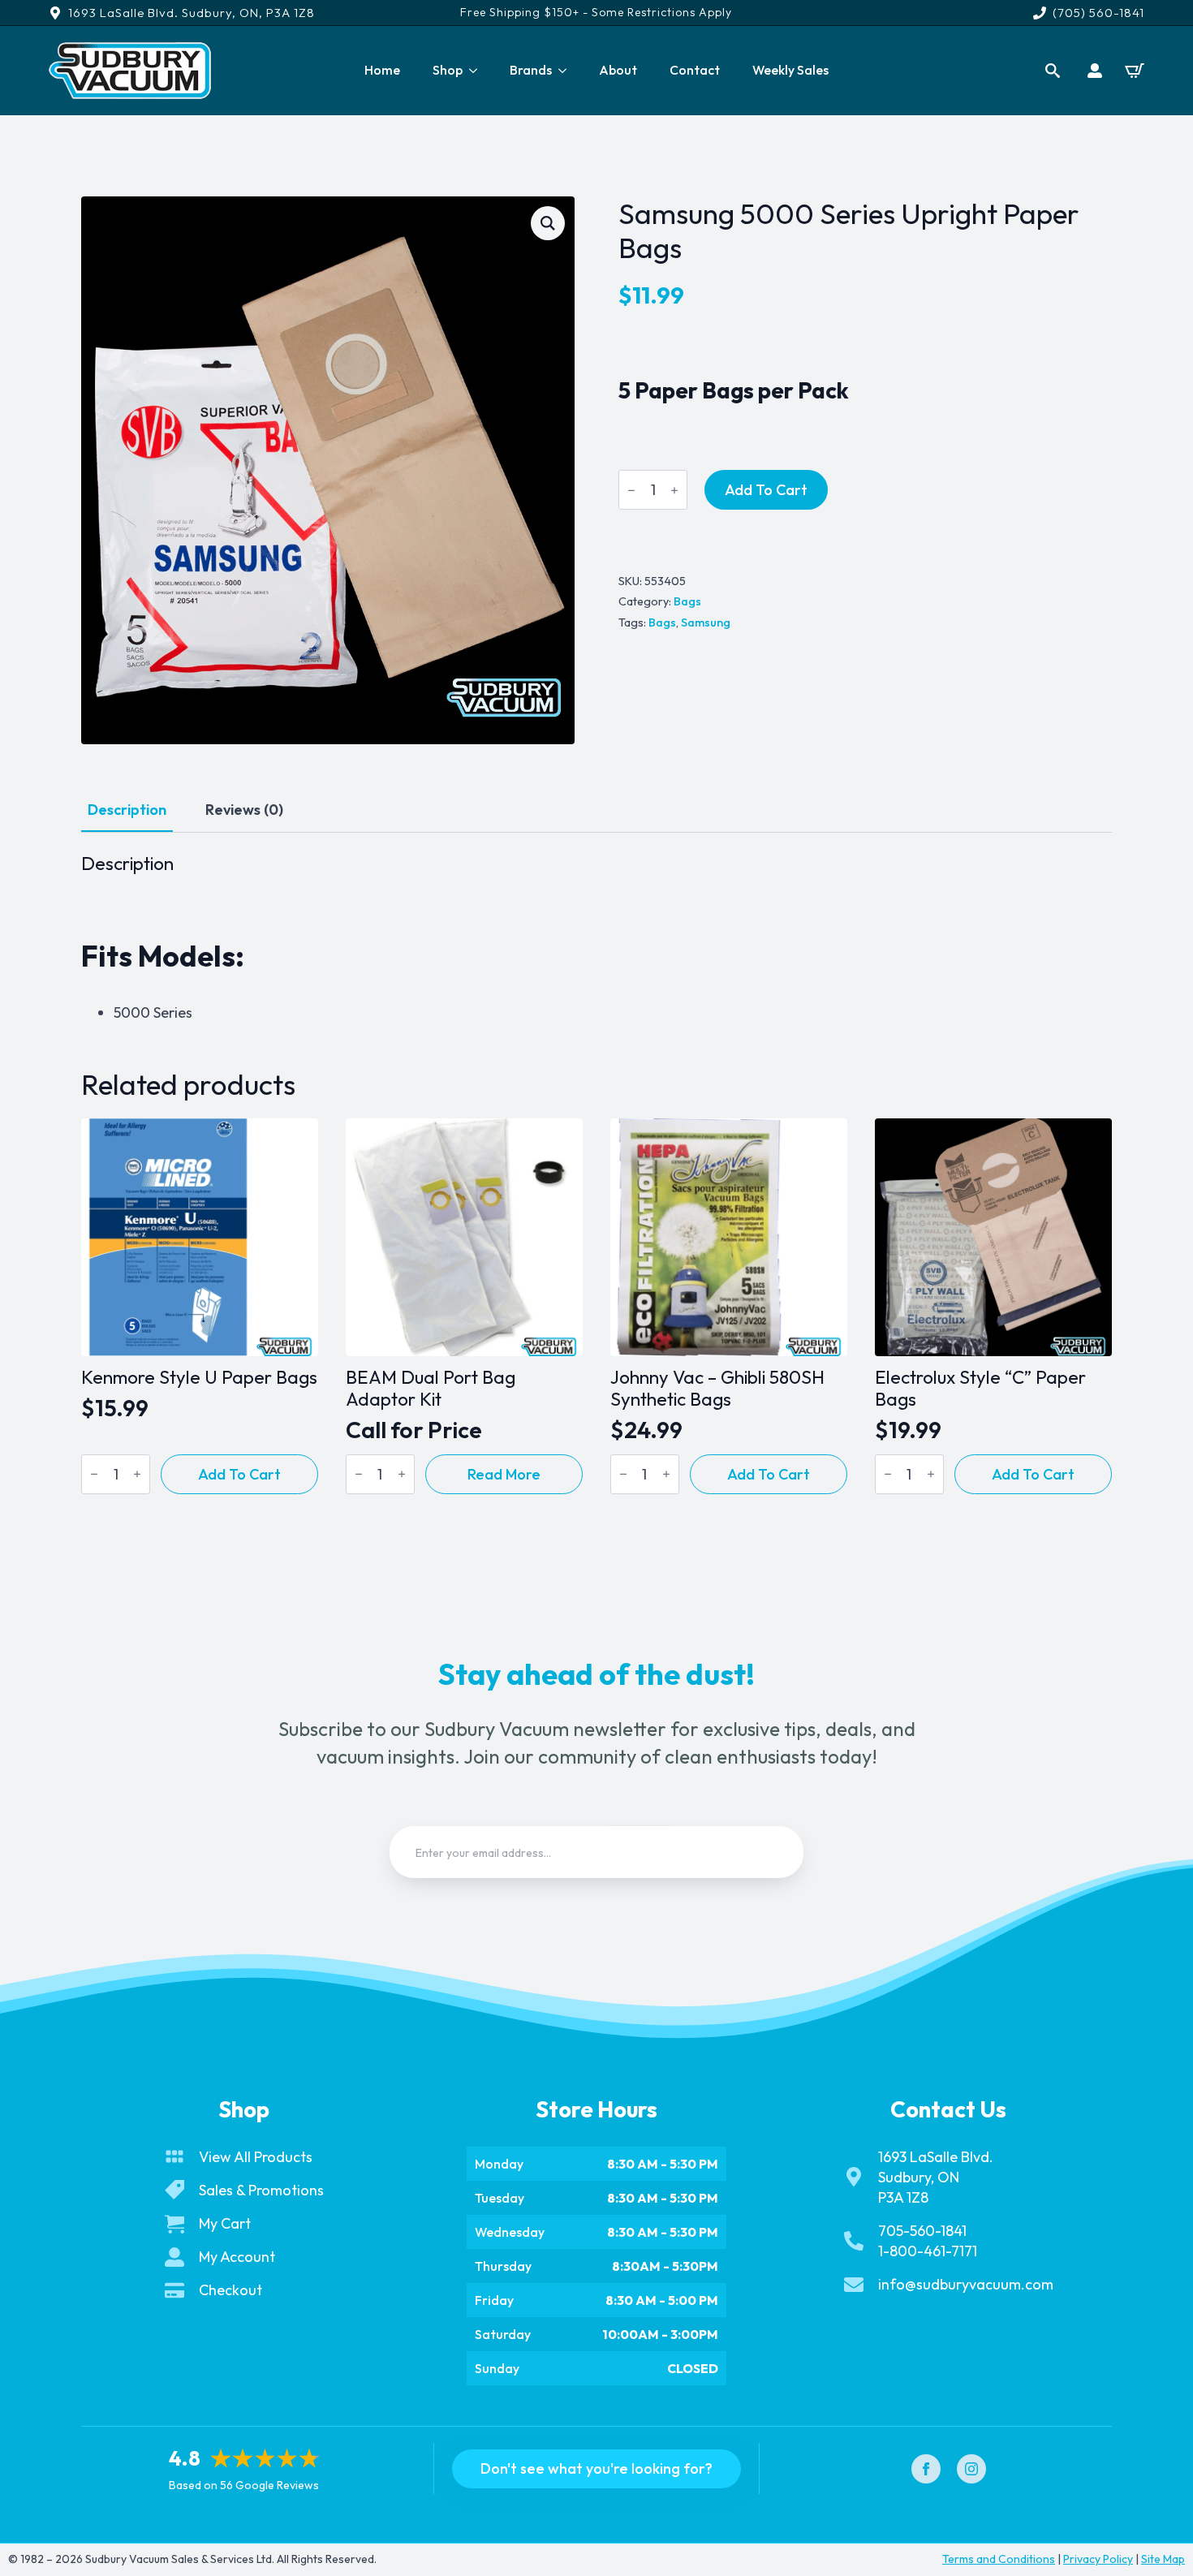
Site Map (1163, 2559)
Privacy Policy (1098, 2559)
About (618, 70)
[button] (548, 223)
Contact (695, 70)
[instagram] (971, 2469)
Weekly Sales (790, 70)
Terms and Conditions (999, 2559)
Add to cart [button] (239, 1474)
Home (382, 70)
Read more (504, 1474)
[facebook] (926, 2469)
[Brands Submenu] (567, 71)
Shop (448, 70)
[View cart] (1135, 71)
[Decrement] (631, 490)
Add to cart (766, 490)
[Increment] (674, 490)
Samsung (706, 622)
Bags (687, 601)
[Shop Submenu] (478, 71)
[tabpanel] (596, 938)
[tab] (127, 810)
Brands (531, 70)
